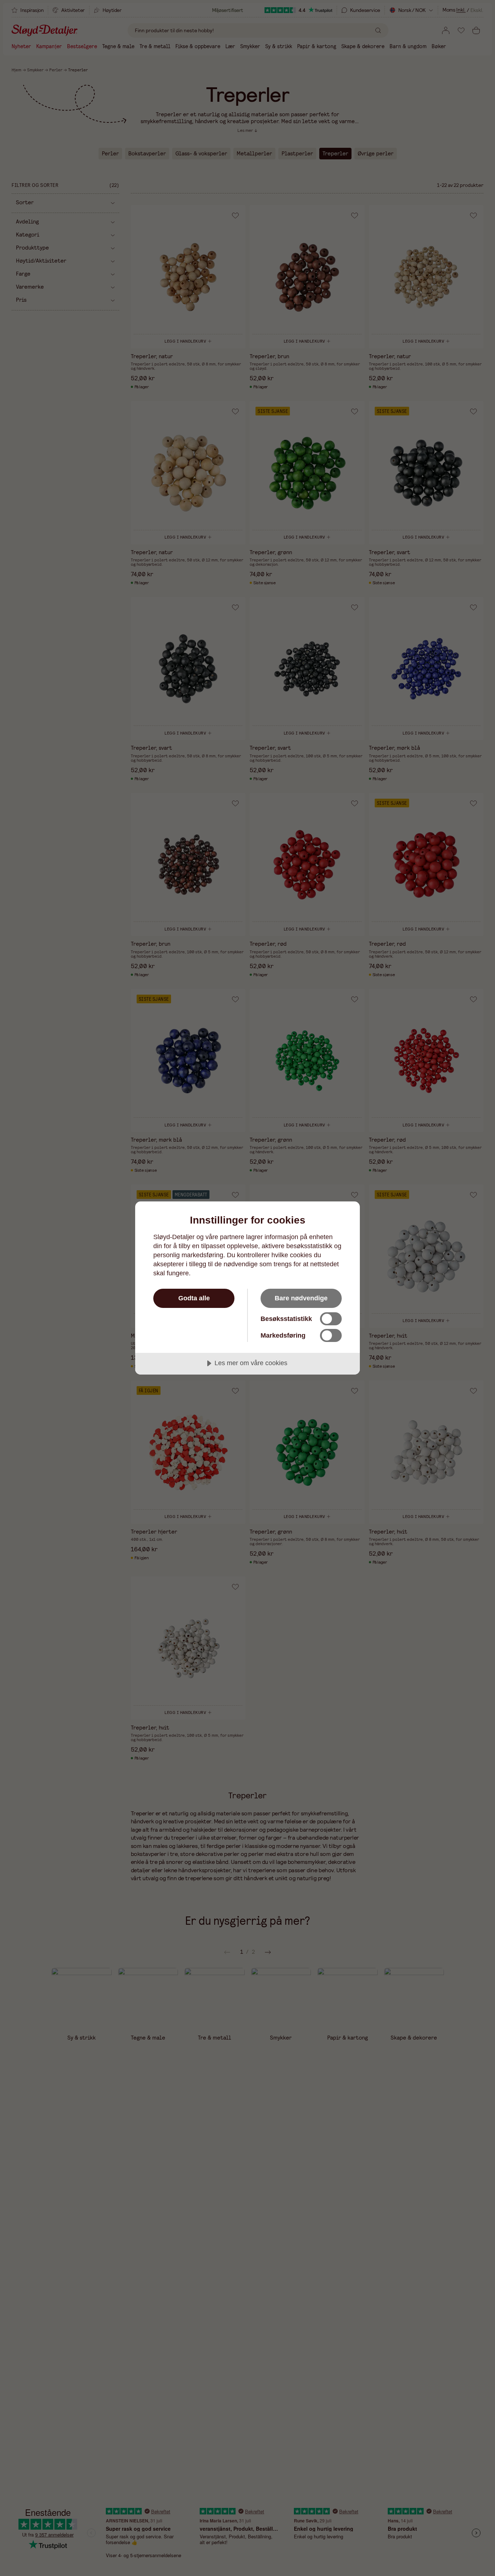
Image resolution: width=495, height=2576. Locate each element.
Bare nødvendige (301, 1298)
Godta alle (194, 1298)
